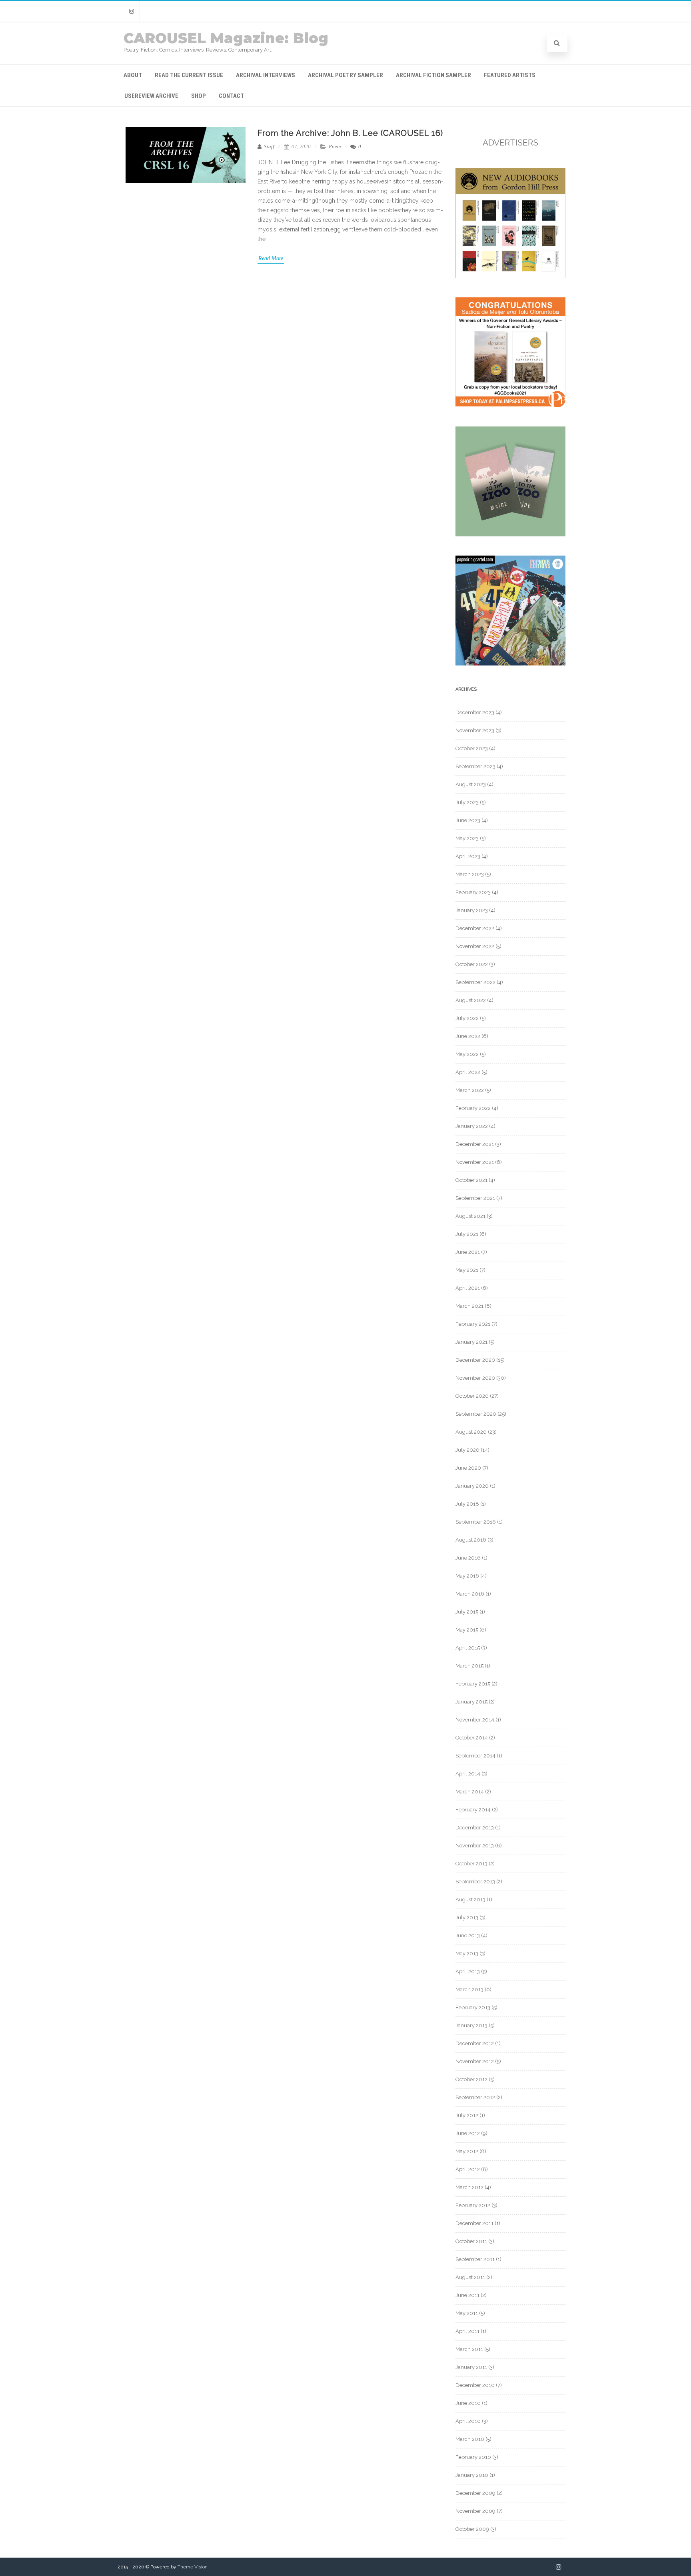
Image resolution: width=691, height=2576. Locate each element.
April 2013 (468, 1971)
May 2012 (467, 2151)
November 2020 (475, 1378)
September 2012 (475, 2097)
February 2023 (473, 892)
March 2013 (469, 1989)
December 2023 (475, 712)
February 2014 (473, 1810)
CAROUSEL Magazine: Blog (226, 38)
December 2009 (475, 2493)
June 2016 (468, 1558)
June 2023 (468, 820)
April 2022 (468, 1072)
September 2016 (476, 1522)
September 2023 (475, 766)
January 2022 (472, 1126)
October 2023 (472, 748)
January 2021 (471, 1342)
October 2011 (471, 2241)
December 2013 (475, 1828)
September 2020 (476, 1414)
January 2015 (471, 1702)
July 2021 (467, 1234)
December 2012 (475, 2043)
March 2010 (470, 2439)
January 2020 (472, 1486)
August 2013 (470, 1900)
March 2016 (470, 1594)
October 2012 (471, 2079)
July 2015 (467, 1612)
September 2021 (475, 1198)
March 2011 (469, 2349)
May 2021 (467, 1270)
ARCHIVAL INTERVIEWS (266, 75)
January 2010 (472, 2475)
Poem (335, 146)
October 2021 (471, 1180)
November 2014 (475, 1720)
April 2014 (468, 1774)
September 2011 (475, 2259)
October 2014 (472, 1738)
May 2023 (467, 838)
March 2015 (469, 1666)
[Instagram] (132, 11)
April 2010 (468, 2421)
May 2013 (467, 1953)
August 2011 (470, 2277)
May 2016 (467, 1576)
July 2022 (467, 1018)
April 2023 (468, 856)
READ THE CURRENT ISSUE (189, 75)
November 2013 (475, 1846)
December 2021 (475, 1144)
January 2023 (472, 910)
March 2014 (470, 1792)
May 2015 (467, 1630)
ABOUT (133, 75)
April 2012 (468, 2169)
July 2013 (467, 1918)
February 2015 (473, 1684)
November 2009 (475, 2511)
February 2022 (473, 1108)
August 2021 (470, 1216)
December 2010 (475, 2385)
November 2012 (475, 2061)
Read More (271, 258)
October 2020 (472, 1396)
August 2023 (471, 784)
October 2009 (472, 2529)
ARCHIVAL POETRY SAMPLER (345, 75)
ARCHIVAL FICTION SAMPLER (433, 75)
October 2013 (471, 1864)
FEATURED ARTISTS (510, 75)
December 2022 (475, 928)
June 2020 (468, 1468)
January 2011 (471, 2367)
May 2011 (467, 2313)
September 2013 (475, 1882)
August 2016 (471, 1540)
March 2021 (469, 1306)
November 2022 (475, 946)
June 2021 (468, 1252)
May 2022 (467, 1054)
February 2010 (473, 2457)
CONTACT (231, 96)
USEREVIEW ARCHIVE (151, 96)
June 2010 (468, 2403)
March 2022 (470, 1090)
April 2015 (468, 1648)
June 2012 (468, 2133)
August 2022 (471, 1000)
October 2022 (472, 964)
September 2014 (475, 1756)
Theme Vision (193, 2567)
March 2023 (470, 874)
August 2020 (471, 1432)
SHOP (199, 96)
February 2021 (473, 1324)
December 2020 (475, 1360)
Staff (269, 146)
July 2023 (467, 802)
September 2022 (475, 982)
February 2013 (473, 2007)
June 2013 (468, 1935)
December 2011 (474, 2223)
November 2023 (475, 730)
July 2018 (467, 1504)
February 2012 (473, 2205)
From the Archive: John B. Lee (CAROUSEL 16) (350, 133)
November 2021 (475, 1162)
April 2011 (467, 2331)
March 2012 (469, 2187)
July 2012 (467, 2115)
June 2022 (468, 1036)
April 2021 (468, 1288)
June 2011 (467, 2295)
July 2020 (467, 1450)
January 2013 (471, 2025)
